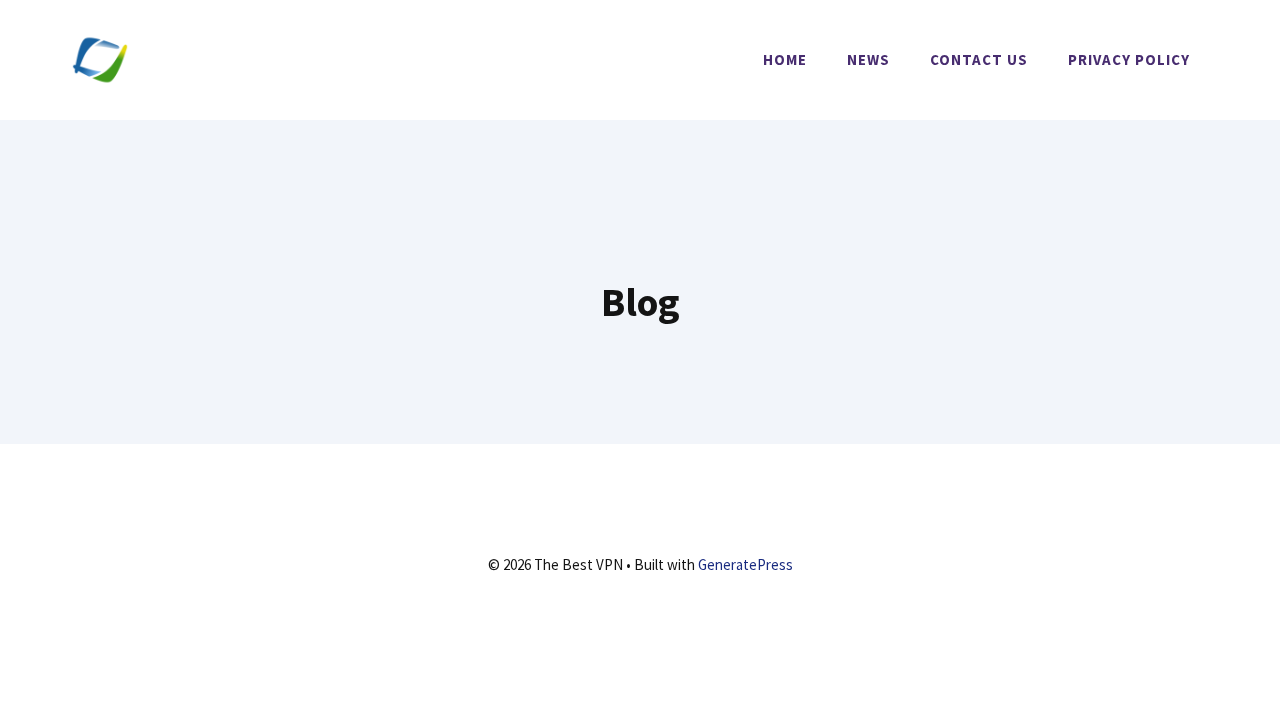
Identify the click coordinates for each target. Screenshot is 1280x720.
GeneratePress (745, 564)
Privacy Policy (1129, 59)
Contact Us (979, 59)
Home (785, 59)
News (868, 59)
